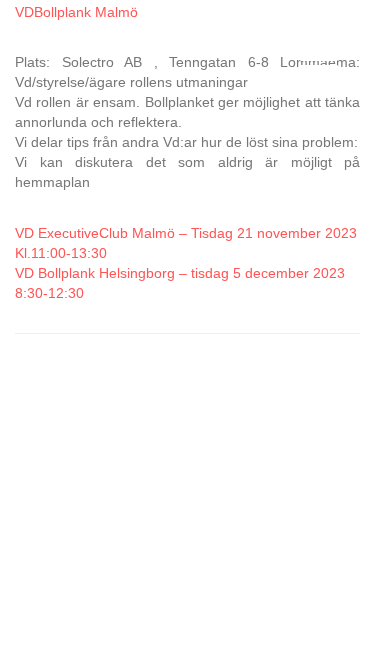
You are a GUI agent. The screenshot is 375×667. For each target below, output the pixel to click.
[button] (314, 61)
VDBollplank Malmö (76, 12)
